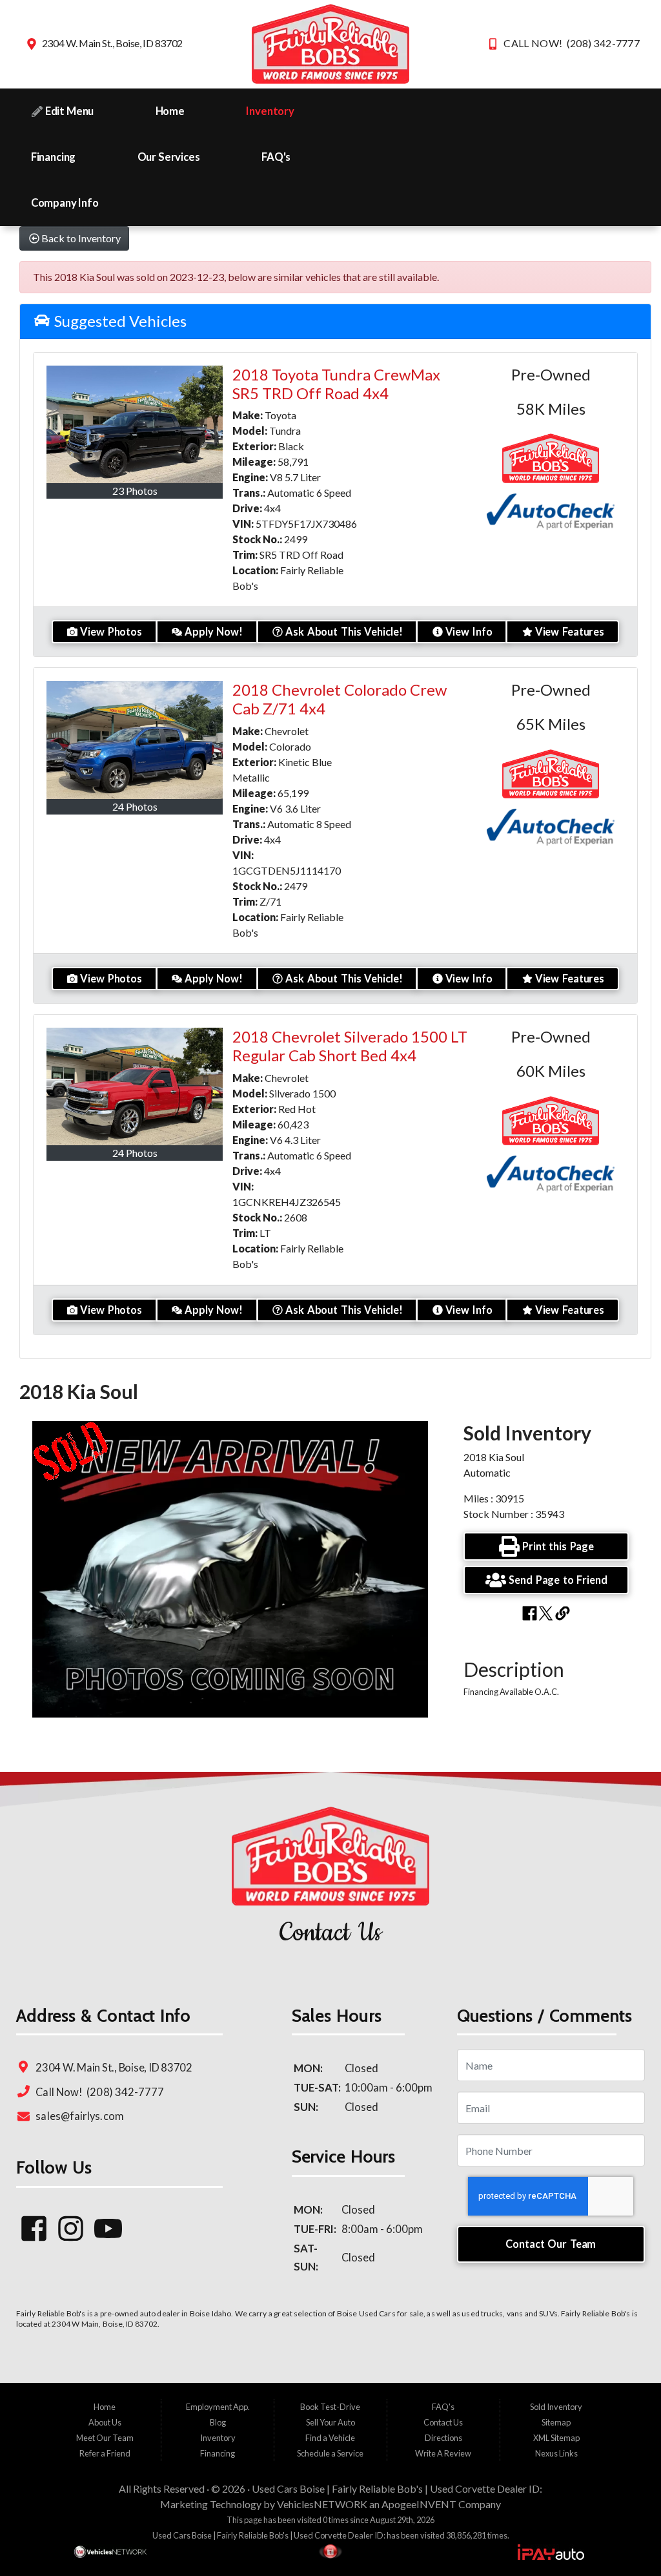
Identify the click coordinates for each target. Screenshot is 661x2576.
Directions (443, 2438)
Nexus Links (556, 2453)
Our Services (169, 157)
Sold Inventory (556, 2407)
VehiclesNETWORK (322, 2504)
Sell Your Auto (330, 2422)
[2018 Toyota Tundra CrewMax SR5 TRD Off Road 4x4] (135, 424)
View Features (570, 631)
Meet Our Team (105, 2438)
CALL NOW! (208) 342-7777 (572, 43)
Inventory (270, 111)
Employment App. (218, 2407)
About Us (105, 2422)
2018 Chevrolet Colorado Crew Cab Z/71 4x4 (340, 699)
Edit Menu (68, 111)
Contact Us (443, 2422)
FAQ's (276, 157)
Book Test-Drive (330, 2407)
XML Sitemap (556, 2438)
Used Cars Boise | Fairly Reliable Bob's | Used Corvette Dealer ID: (397, 2488)
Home (170, 111)
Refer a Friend (105, 2453)
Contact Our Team (551, 2244)
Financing (54, 157)
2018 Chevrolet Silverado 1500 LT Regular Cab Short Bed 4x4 (350, 1046)
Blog (218, 2422)
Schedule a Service (330, 2453)
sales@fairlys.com (79, 2116)
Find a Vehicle (330, 2438)
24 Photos (135, 806)
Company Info (65, 203)
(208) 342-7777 (124, 2092)
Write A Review (443, 2453)
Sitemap (556, 2422)
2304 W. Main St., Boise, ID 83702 (112, 43)
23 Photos (135, 491)
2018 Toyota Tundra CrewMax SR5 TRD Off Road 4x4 (336, 384)
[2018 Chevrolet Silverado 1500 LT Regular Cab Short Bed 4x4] (135, 1086)
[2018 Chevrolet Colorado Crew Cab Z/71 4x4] (135, 740)
